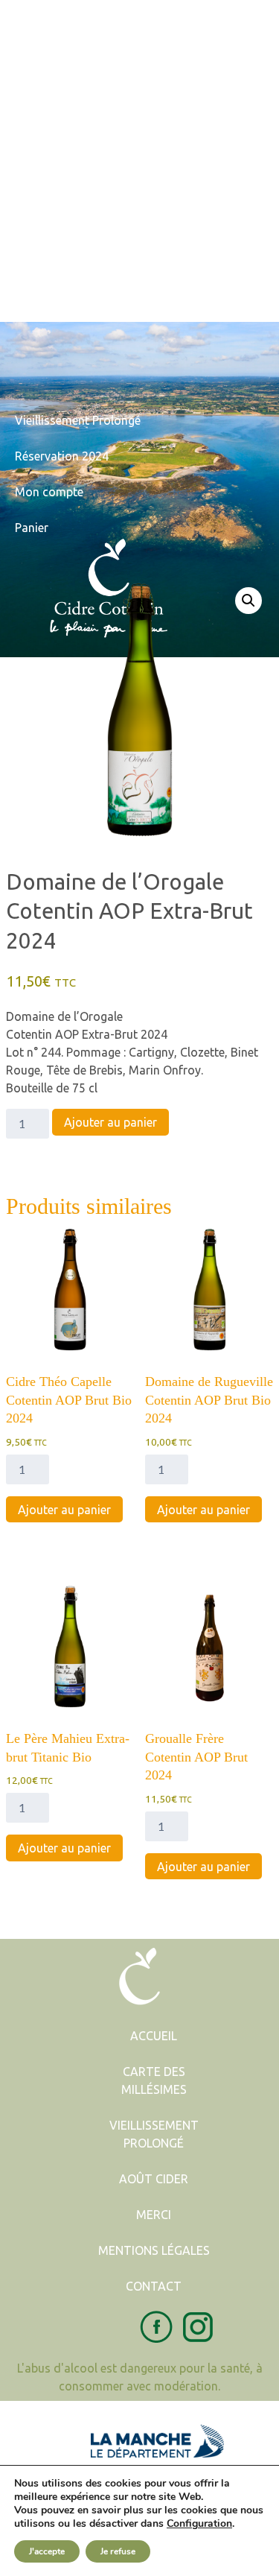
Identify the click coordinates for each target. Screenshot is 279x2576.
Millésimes (43, 232)
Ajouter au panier (110, 1122)
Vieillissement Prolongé (78, 268)
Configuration (199, 2524)
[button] (248, 601)
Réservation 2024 (62, 456)
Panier (32, 528)
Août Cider (154, 2179)
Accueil (34, 18)
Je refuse (118, 2551)
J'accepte (47, 2551)
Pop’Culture (46, 89)
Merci (154, 2215)
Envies (32, 161)
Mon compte (49, 492)
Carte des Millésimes (154, 2080)
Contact (36, 304)
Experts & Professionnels (82, 125)
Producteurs (48, 197)
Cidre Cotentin (54, 54)
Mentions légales (154, 2250)
